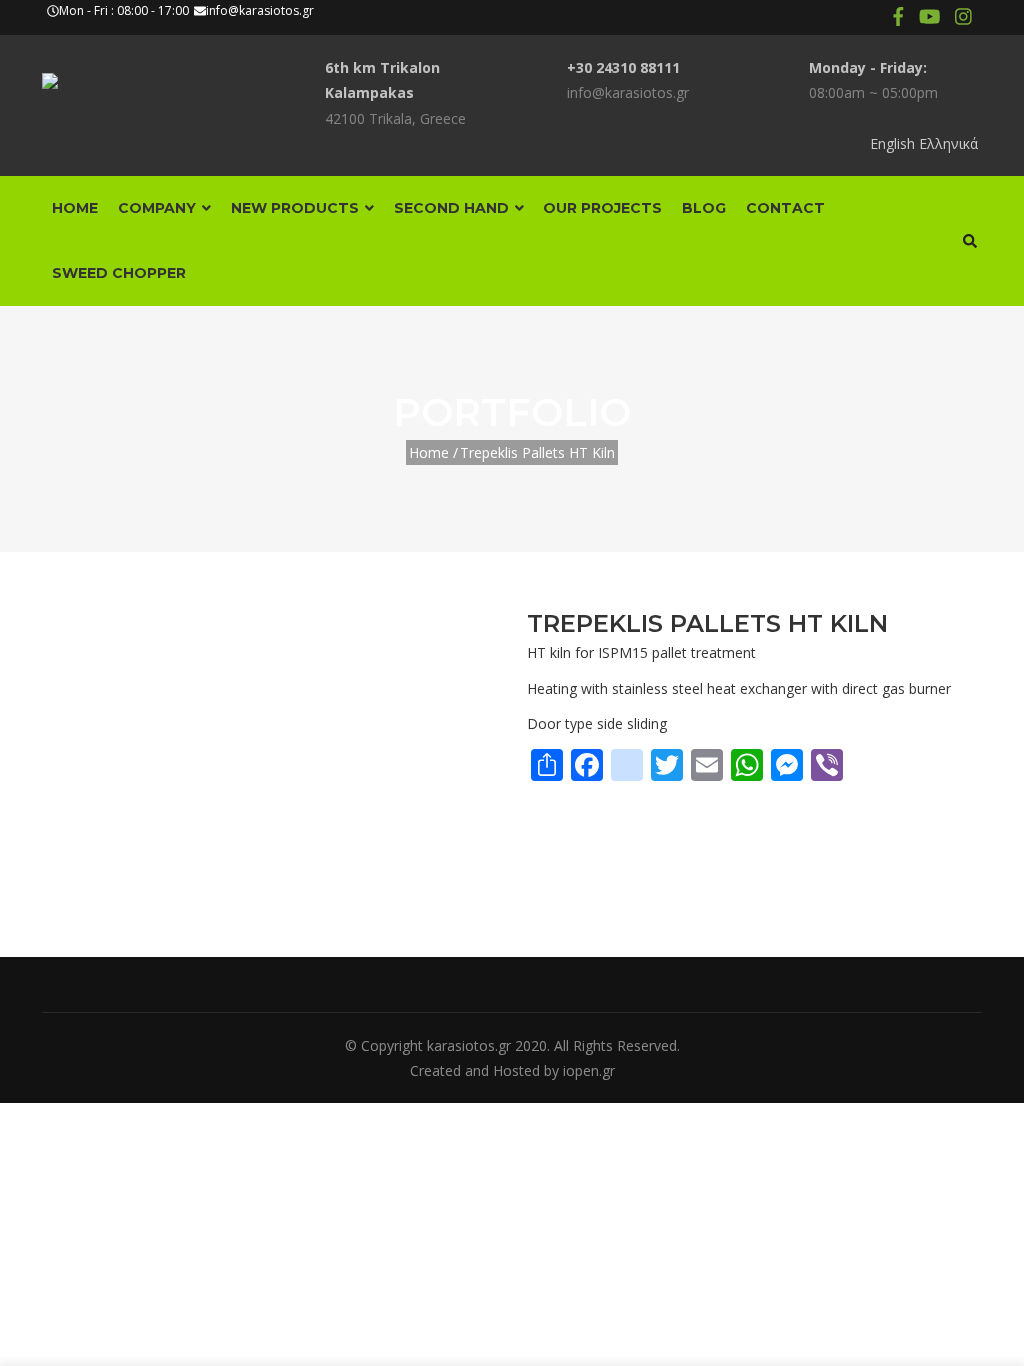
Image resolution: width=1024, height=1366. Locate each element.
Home (75, 208)
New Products (297, 208)
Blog (704, 208)
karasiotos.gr (469, 1045)
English (892, 143)
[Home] (70, 76)
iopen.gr (589, 1070)
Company (159, 208)
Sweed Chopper (119, 273)
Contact (785, 208)
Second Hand (453, 208)
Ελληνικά (948, 143)
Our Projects (602, 208)
